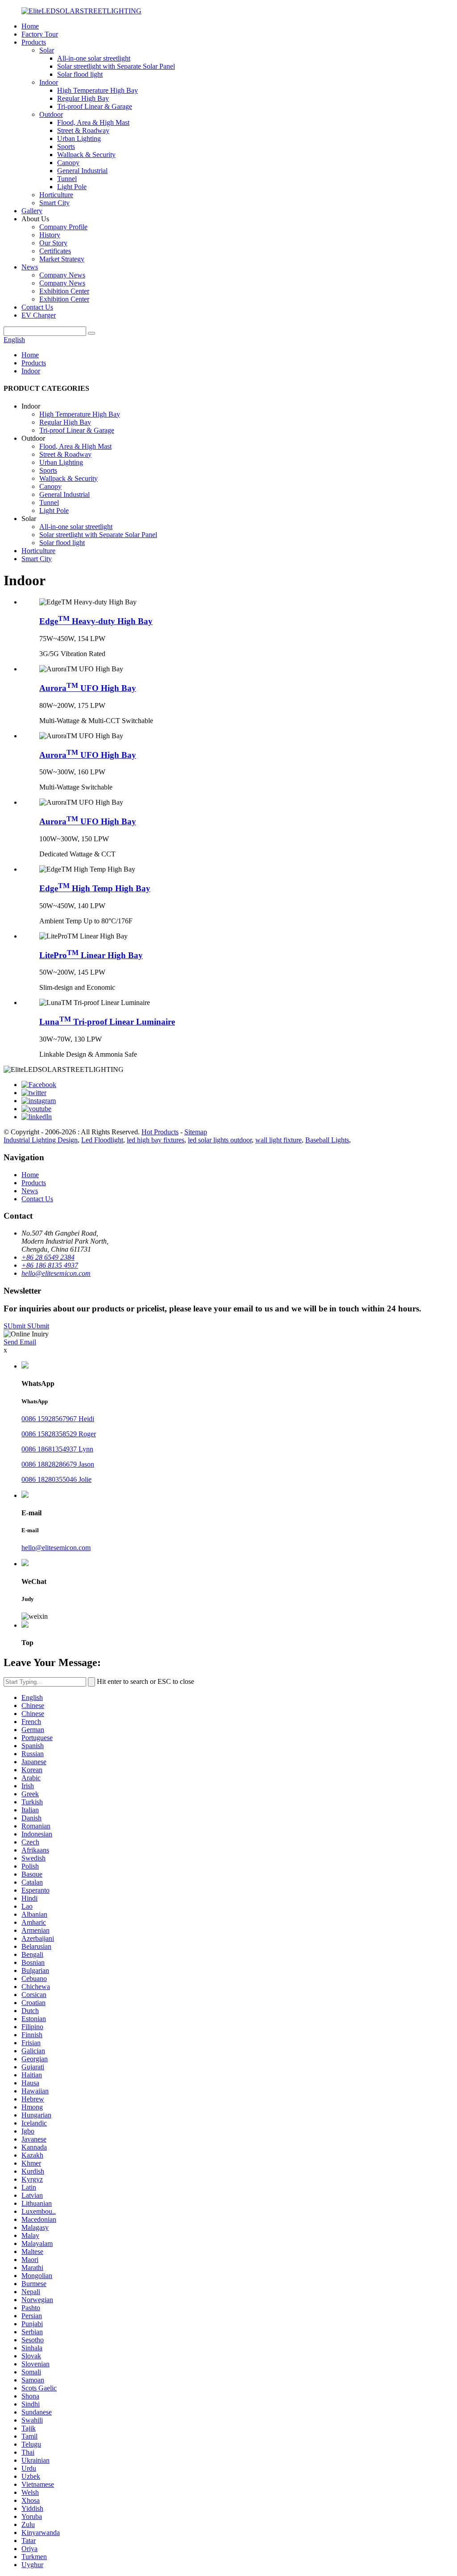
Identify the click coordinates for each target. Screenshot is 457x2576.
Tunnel (67, 179)
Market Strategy (62, 259)
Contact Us (37, 307)
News (30, 267)
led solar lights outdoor (220, 1140)
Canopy (68, 163)
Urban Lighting (79, 139)
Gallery (32, 211)
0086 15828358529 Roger (59, 1434)
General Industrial (82, 171)
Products (34, 42)
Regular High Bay (83, 98)
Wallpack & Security (86, 155)
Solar (47, 50)
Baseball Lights (327, 1140)
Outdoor (51, 114)
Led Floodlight (102, 1140)
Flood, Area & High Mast (93, 122)
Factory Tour (40, 34)
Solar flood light (80, 74)
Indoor (49, 82)
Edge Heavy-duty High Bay (96, 621)
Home (30, 26)
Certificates (55, 251)
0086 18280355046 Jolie (56, 1479)
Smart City (54, 203)
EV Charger (39, 315)
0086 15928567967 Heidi (58, 1419)
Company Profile (63, 227)
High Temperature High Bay (98, 90)
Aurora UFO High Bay (88, 688)
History (50, 235)
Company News (62, 275)
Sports (66, 147)
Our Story (53, 243)
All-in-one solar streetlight (94, 58)
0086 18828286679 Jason (58, 1464)
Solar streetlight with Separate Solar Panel (116, 66)
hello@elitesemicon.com (56, 1548)
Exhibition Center (64, 291)
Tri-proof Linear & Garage (95, 106)
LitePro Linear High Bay (91, 955)
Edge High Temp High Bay (95, 888)
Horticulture (56, 195)
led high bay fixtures (156, 1140)
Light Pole (72, 187)
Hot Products (160, 1132)
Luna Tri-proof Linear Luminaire (107, 1022)
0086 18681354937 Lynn (57, 1449)
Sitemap (196, 1132)
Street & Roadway (83, 130)
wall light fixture (278, 1140)
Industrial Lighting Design (41, 1140)
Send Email (20, 1342)
